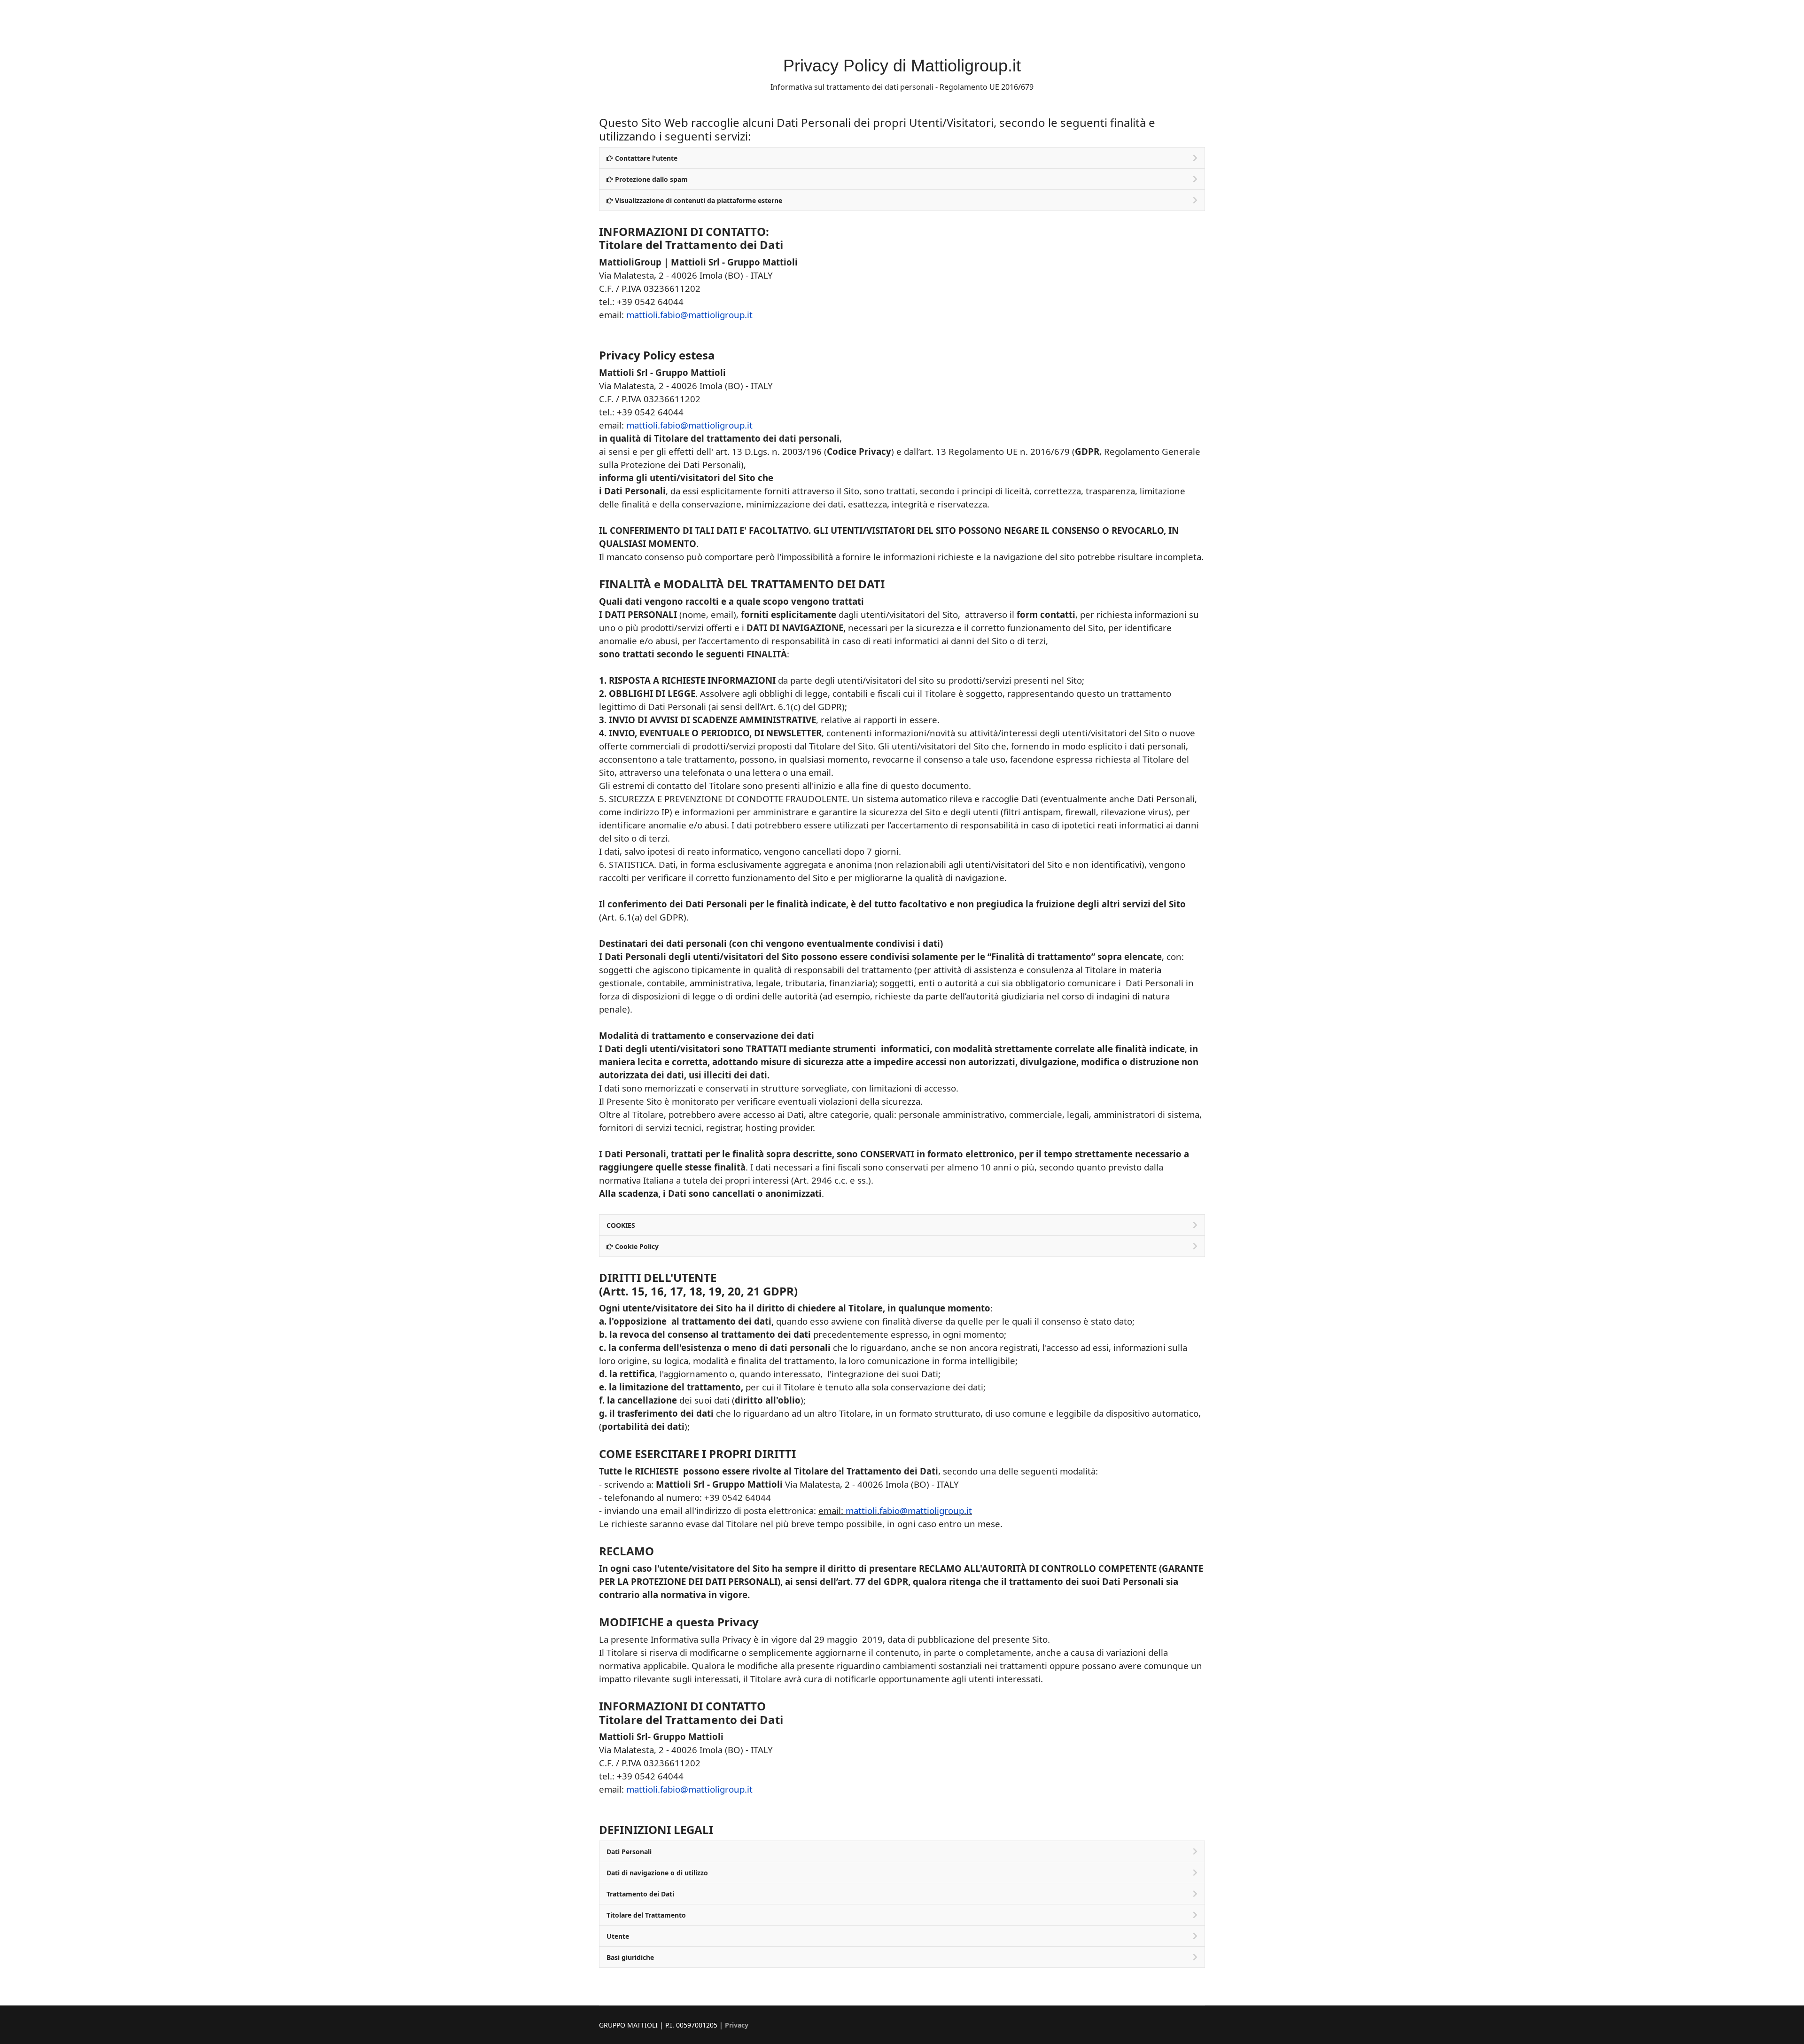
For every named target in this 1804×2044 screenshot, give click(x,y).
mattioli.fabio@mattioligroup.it (689, 315)
